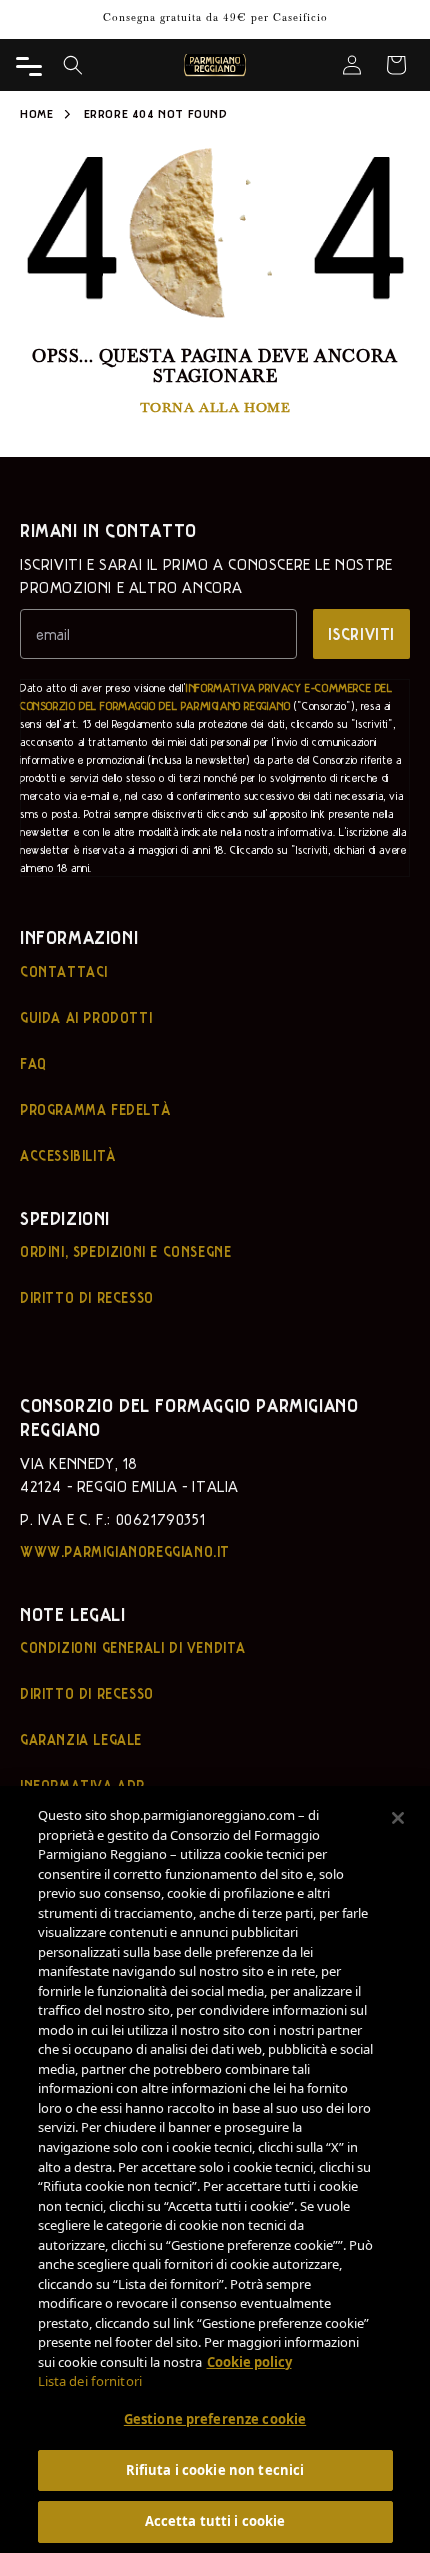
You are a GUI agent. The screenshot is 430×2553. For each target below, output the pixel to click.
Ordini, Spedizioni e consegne (125, 1251)
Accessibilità (68, 1155)
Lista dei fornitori (90, 2381)
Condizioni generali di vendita (133, 1647)
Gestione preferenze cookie (215, 2419)
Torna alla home (215, 406)
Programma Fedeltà (95, 1109)
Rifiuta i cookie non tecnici (215, 2470)
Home (36, 113)
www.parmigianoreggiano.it (125, 1551)
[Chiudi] (398, 1818)
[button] (73, 65)
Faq (33, 1063)
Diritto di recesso (87, 1297)
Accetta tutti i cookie (215, 2521)
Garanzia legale (81, 1739)
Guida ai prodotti (86, 1017)
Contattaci (64, 971)
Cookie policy (249, 2362)
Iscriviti (361, 633)
